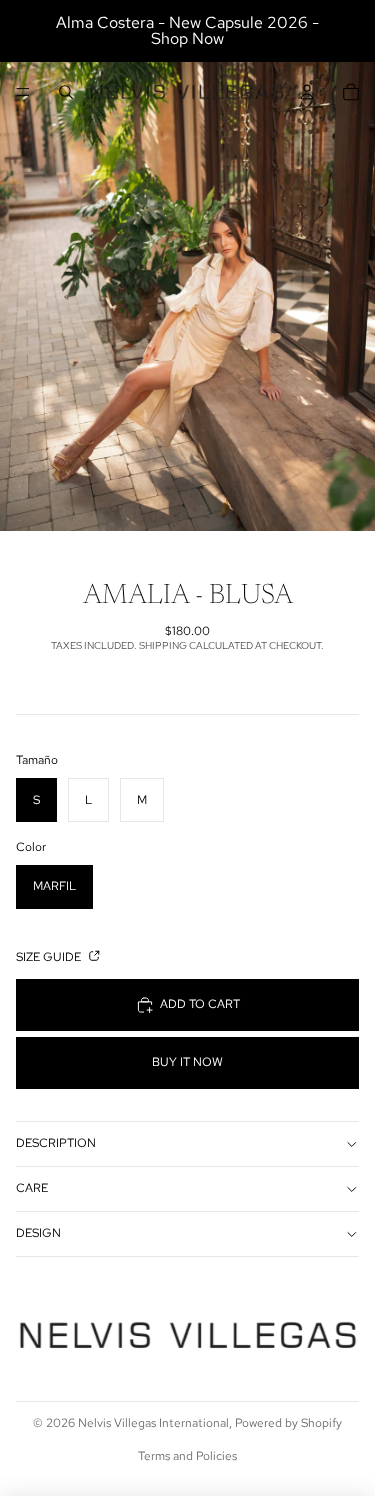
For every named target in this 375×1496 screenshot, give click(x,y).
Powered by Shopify (288, 1423)
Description (56, 1143)
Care (32, 1188)
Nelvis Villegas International (153, 1423)
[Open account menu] (307, 92)
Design (38, 1233)
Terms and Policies (187, 1456)
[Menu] (23, 92)
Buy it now (187, 1062)
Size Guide (50, 957)
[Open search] (66, 92)
